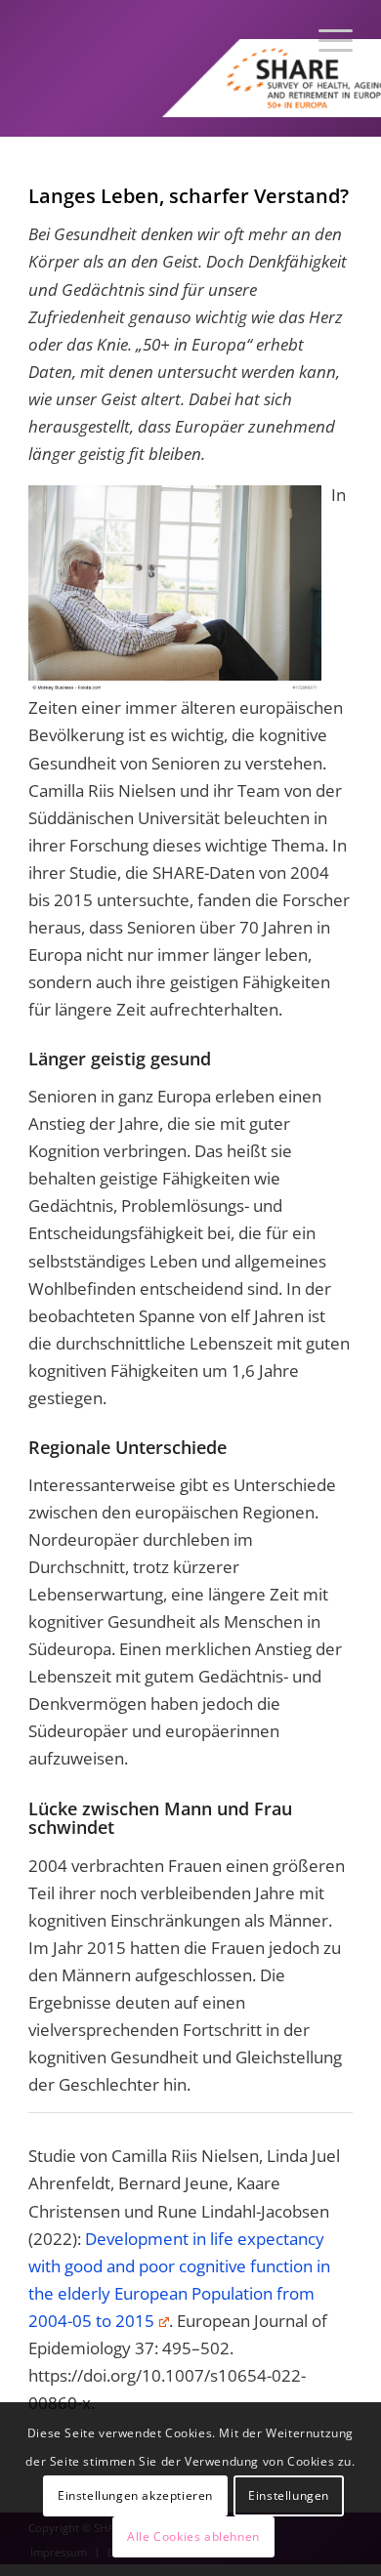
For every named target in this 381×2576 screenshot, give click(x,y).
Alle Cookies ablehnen (193, 2536)
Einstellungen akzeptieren (135, 2495)
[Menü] (326, 39)
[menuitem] (326, 39)
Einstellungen (289, 2495)
